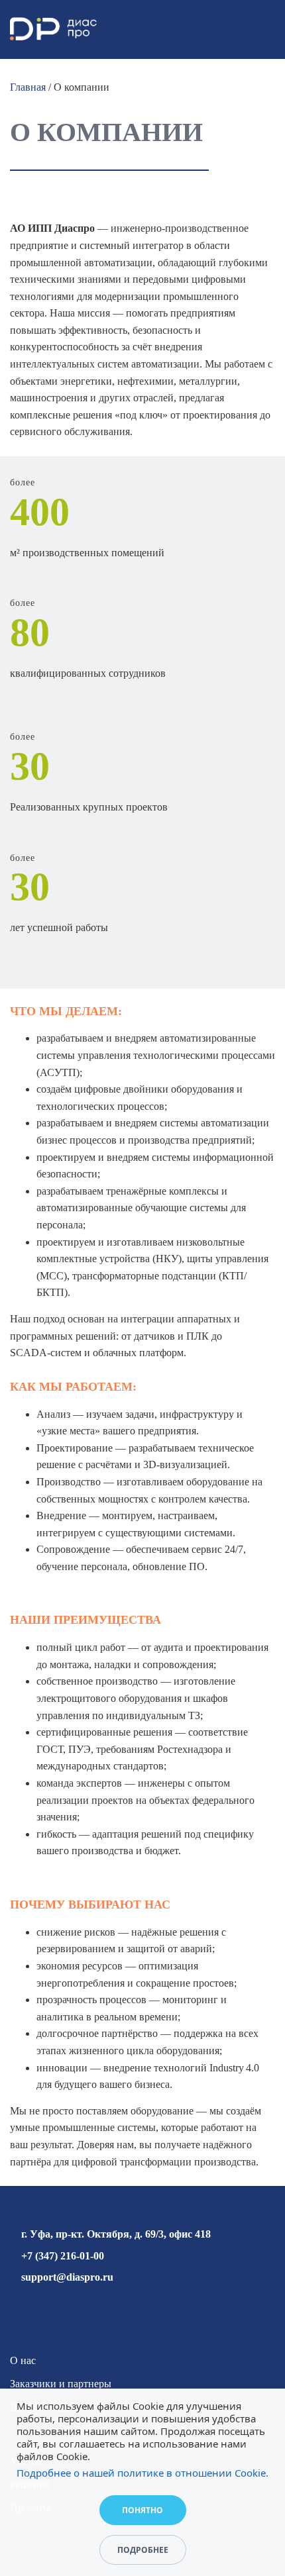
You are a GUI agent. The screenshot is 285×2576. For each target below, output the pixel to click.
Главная (28, 87)
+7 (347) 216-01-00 (63, 2256)
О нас (23, 2360)
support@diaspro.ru (67, 2277)
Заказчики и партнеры (61, 2384)
